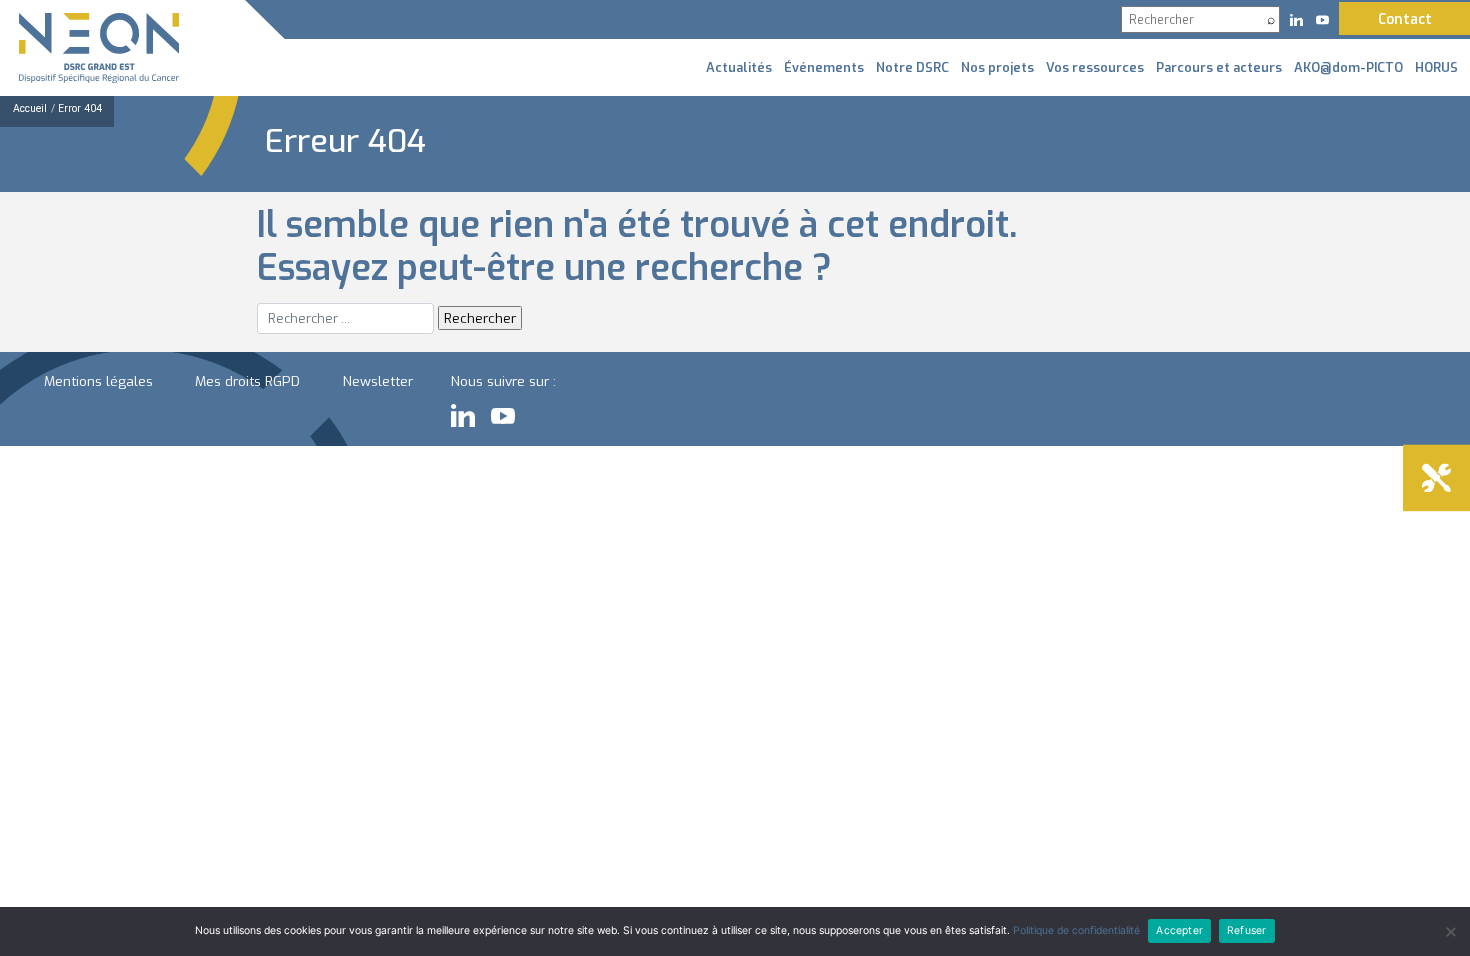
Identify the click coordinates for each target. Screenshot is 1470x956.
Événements (824, 67)
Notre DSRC (912, 67)
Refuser (1246, 930)
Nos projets (997, 67)
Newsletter (378, 381)
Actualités (739, 67)
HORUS (1436, 67)
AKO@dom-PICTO (1348, 67)
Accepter (1179, 930)
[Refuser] (1450, 932)
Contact (1405, 19)
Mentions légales (98, 381)
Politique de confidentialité (1076, 930)
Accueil (30, 108)
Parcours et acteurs (1219, 67)
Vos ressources (1095, 67)
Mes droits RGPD (247, 381)
